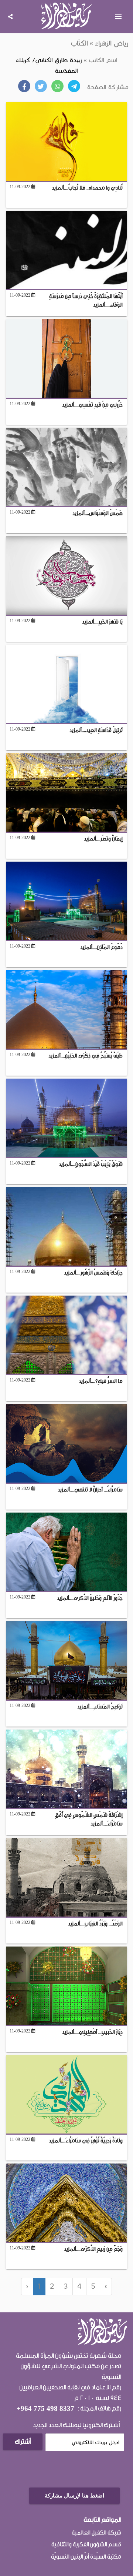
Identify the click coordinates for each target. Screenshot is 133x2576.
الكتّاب (79, 43)
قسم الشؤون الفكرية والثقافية (86, 2545)
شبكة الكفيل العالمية (96, 2533)
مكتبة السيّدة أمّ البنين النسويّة (86, 2557)
